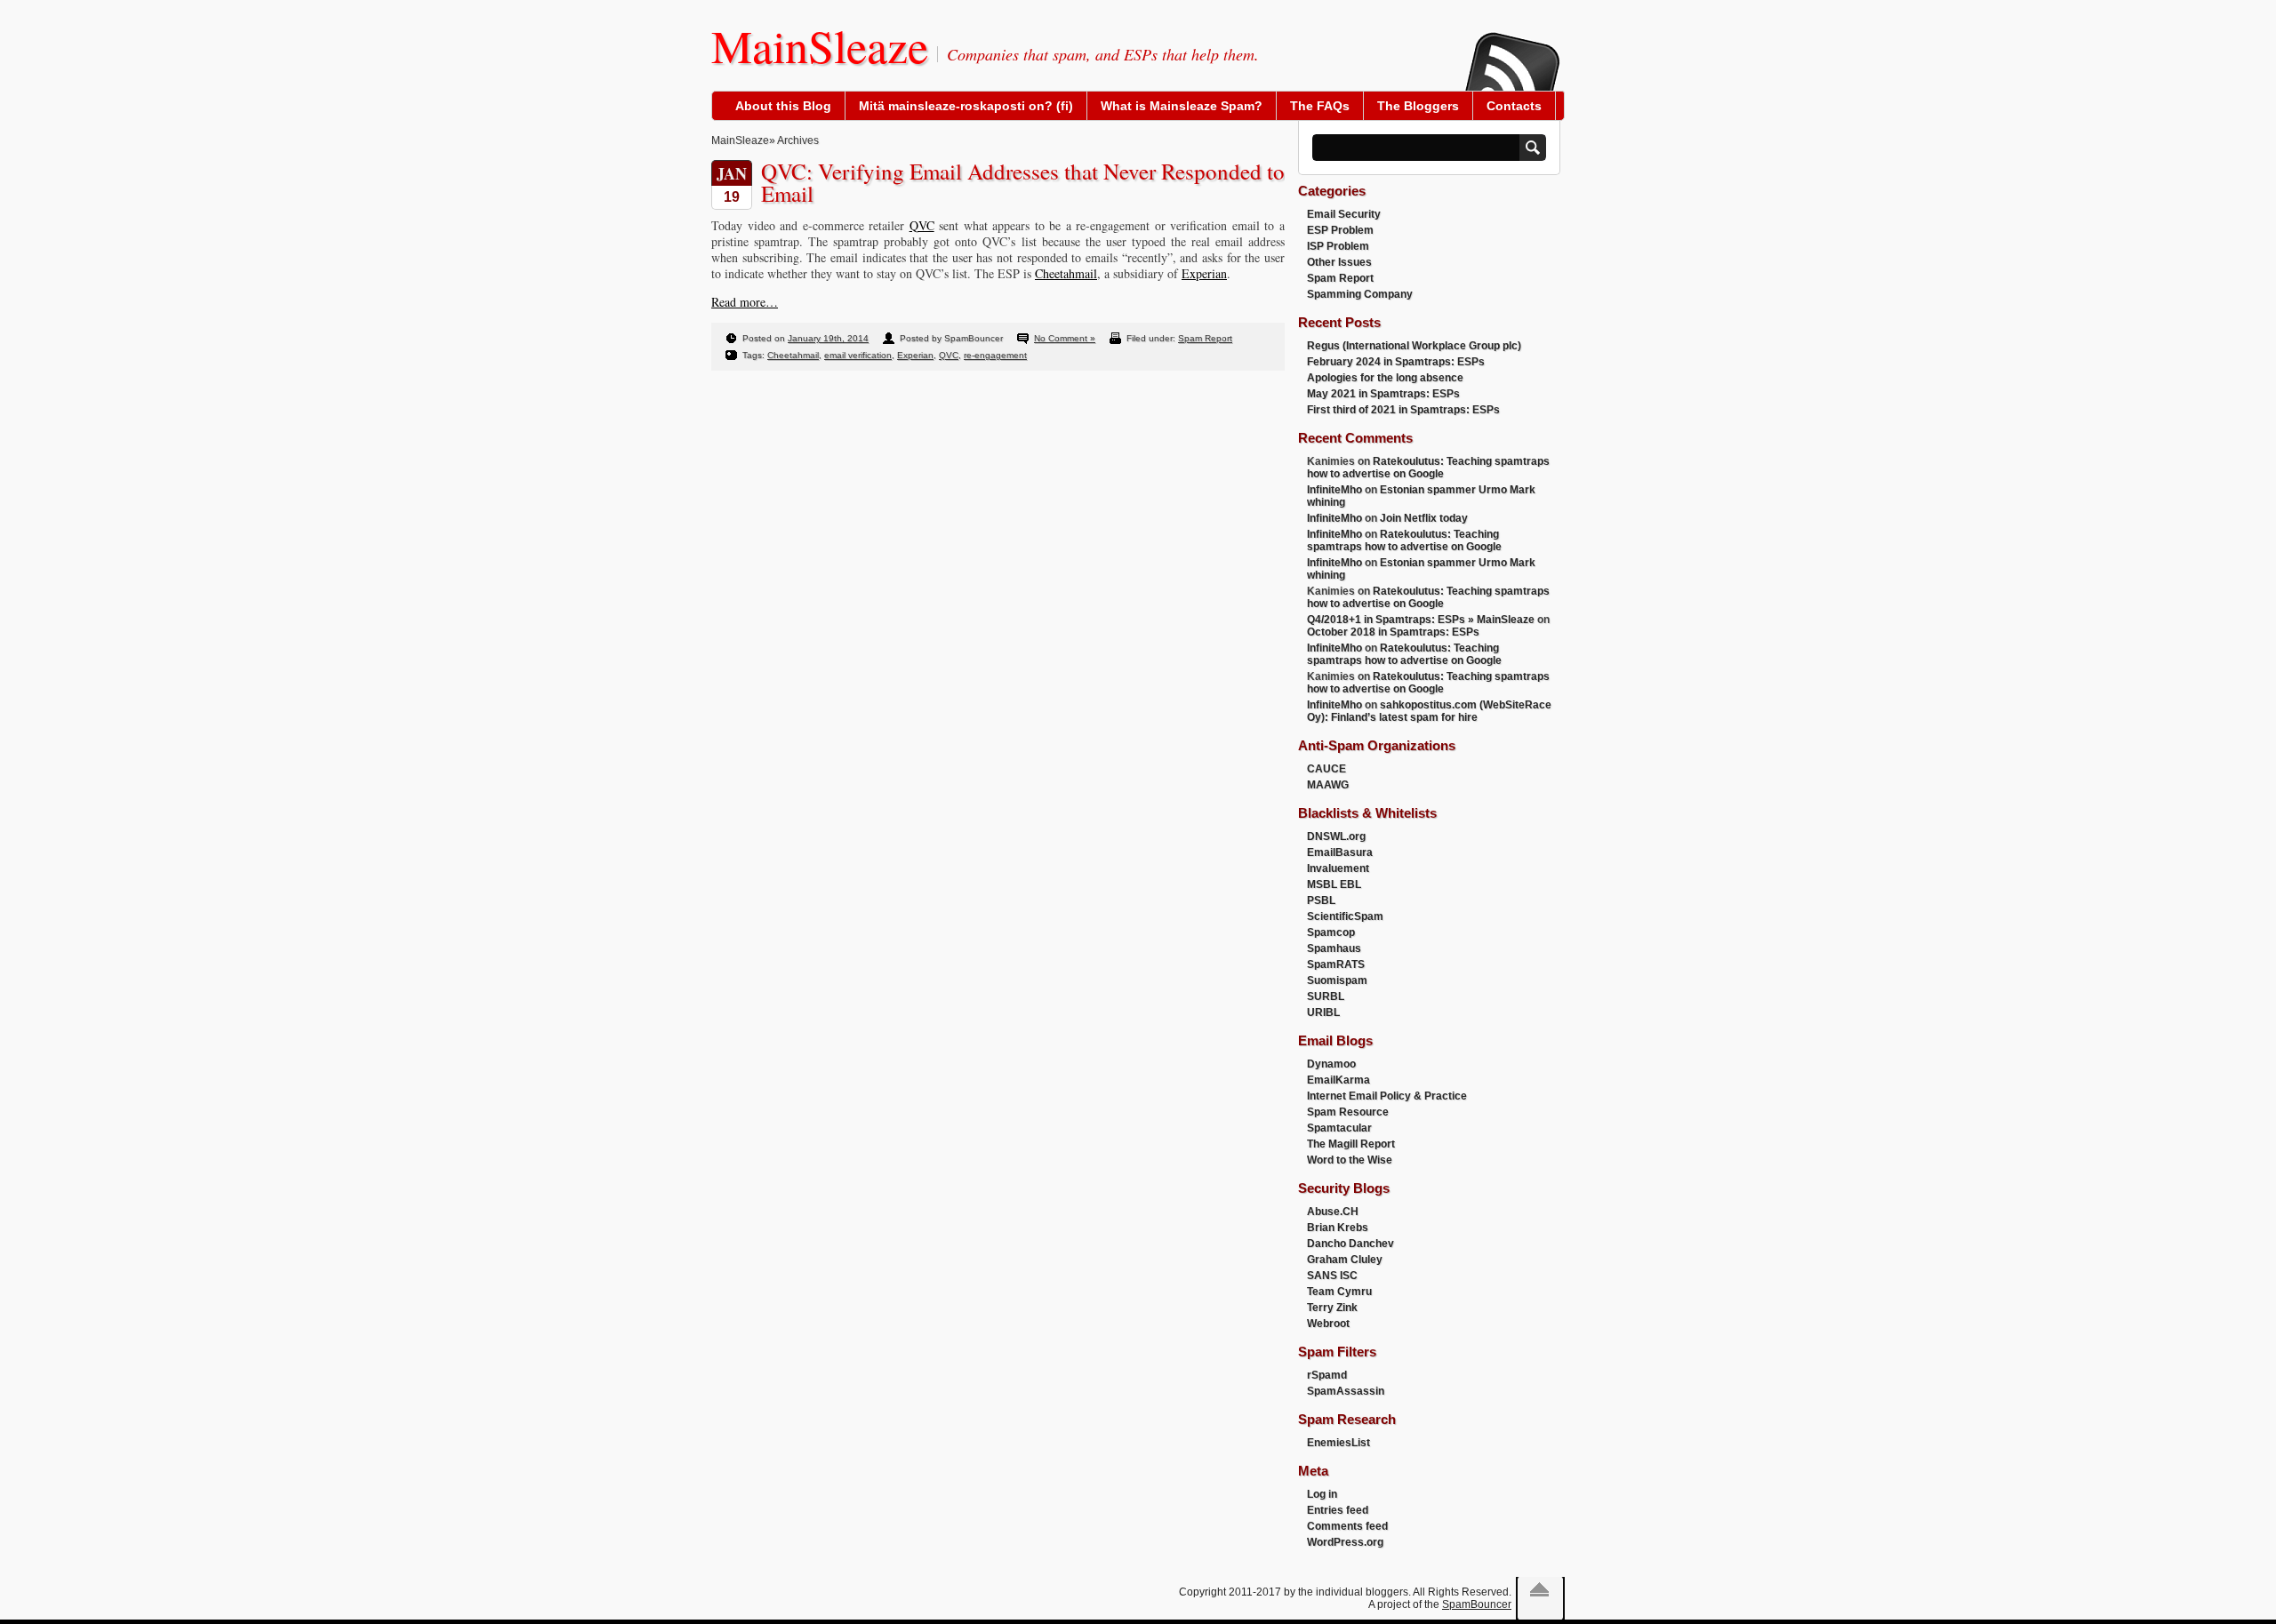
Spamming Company (1360, 294)
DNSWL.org (1336, 836)
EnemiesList (1338, 1443)
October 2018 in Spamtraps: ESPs (1393, 632)
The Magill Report (1351, 1144)
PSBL (1321, 900)
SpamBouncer (1477, 1604)
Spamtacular (1339, 1128)
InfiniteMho (1334, 490)
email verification (858, 355)
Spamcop (1331, 932)
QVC (922, 225)
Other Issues (1339, 262)
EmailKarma (1338, 1080)
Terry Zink (1332, 1308)
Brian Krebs (1338, 1228)
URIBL (1323, 1012)
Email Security (1344, 214)
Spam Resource (1348, 1112)
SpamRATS (1336, 964)
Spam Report (1205, 338)
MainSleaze (820, 45)
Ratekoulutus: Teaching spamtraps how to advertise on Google (1428, 468)
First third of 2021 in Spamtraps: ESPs (1403, 410)
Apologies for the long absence (1385, 378)
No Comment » (1065, 338)
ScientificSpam (1345, 916)
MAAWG (1328, 785)
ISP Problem (1338, 246)
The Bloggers (1418, 106)
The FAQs (1320, 106)
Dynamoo (1331, 1064)
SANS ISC (1332, 1276)
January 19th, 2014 (828, 338)
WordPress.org (1345, 1542)
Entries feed (1338, 1510)
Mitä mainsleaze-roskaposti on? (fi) (966, 106)
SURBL (1326, 996)
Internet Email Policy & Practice (1387, 1096)
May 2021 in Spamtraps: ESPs (1383, 394)
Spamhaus (1334, 948)
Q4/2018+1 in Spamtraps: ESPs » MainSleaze (1421, 620)
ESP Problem (1340, 230)
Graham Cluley (1345, 1260)
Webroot (1328, 1324)
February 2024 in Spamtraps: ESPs (1396, 362)
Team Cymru (1339, 1292)
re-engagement (995, 355)
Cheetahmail (1066, 273)
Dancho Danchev (1350, 1244)
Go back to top (1539, 1589)
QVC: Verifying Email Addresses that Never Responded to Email (1023, 182)
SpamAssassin (1346, 1391)
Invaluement (1338, 868)
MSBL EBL (1334, 884)
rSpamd (1327, 1375)
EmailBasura (1340, 852)
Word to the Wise (1350, 1160)
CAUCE (1326, 769)
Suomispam (1337, 980)
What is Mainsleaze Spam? (1182, 106)
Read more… (745, 302)
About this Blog (783, 106)
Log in (1322, 1494)
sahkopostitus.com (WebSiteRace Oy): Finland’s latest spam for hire (1429, 711)
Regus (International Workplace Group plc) (1414, 346)
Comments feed (1347, 1526)
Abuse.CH (1333, 1212)
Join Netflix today (1424, 518)
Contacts (1514, 106)
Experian (1204, 273)
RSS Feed (1511, 50)
